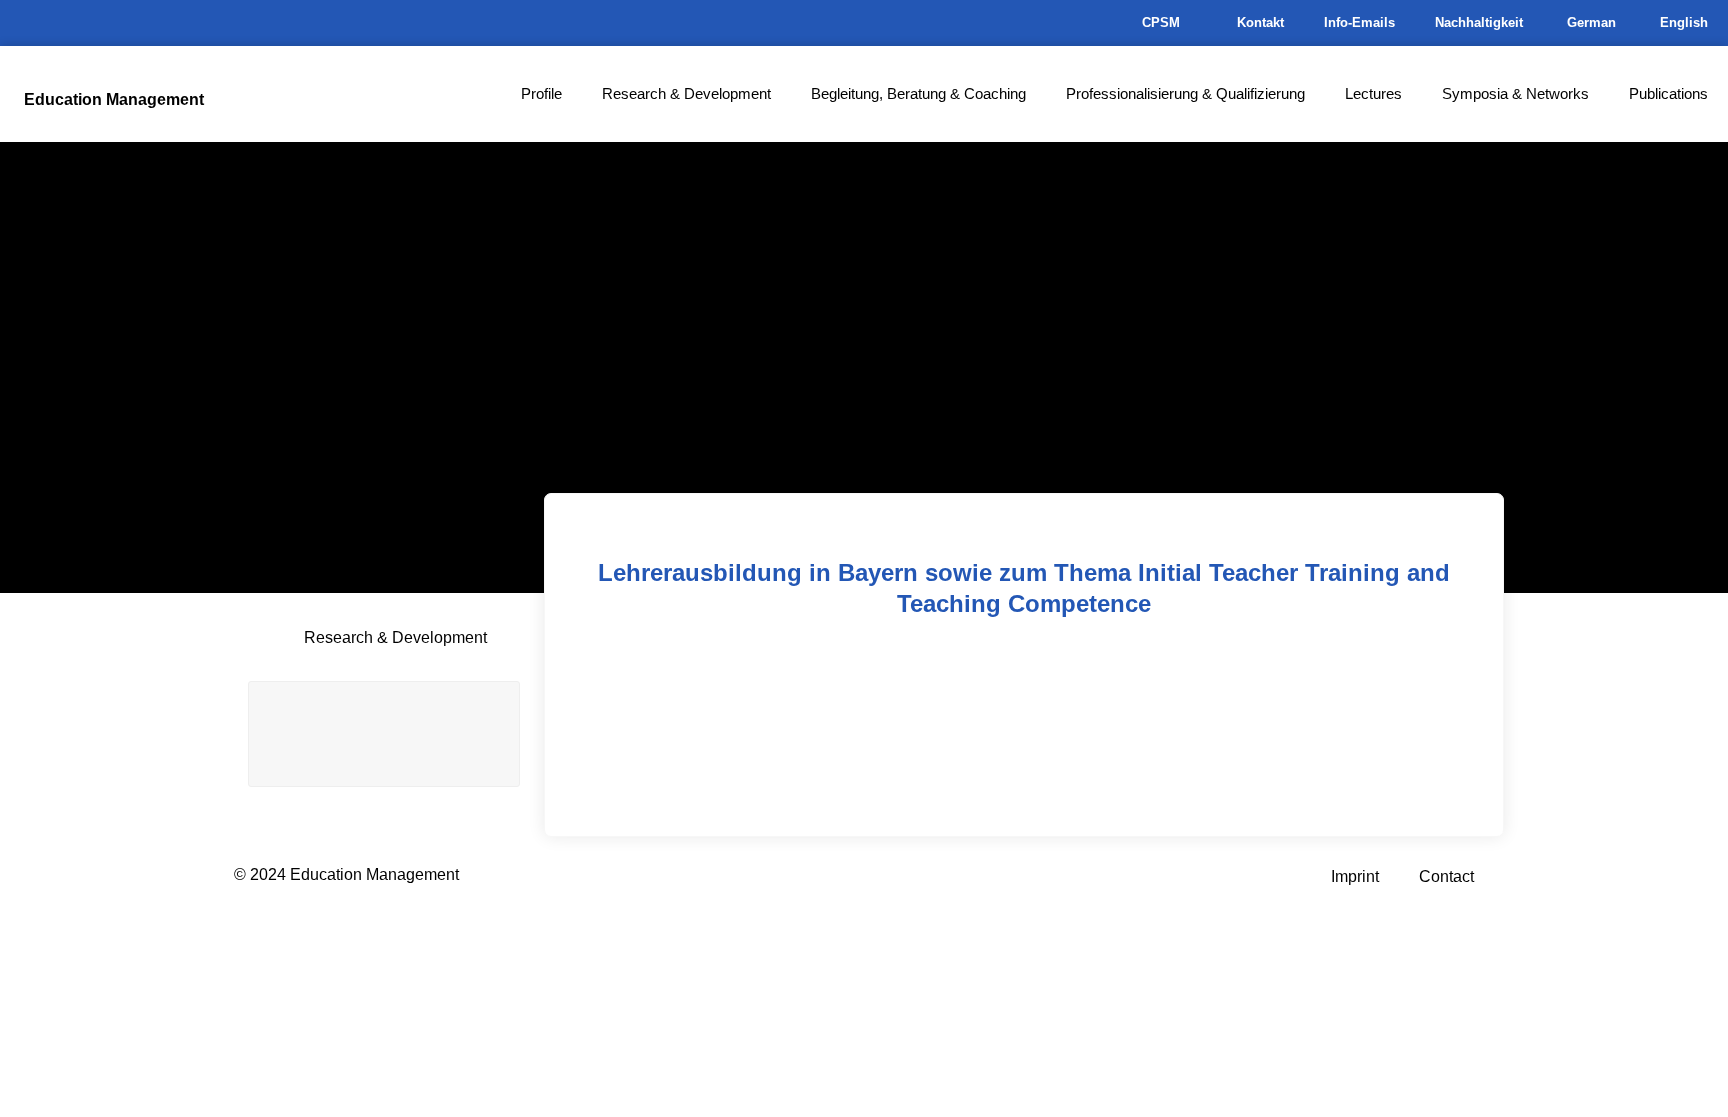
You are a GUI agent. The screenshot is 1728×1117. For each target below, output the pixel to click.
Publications (1668, 93)
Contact (1446, 876)
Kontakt (1260, 22)
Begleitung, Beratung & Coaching (918, 93)
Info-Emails (1359, 22)
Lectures (1373, 93)
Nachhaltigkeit (1479, 22)
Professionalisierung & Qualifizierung (1185, 93)
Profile (541, 93)
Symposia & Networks (1515, 93)
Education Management (114, 99)
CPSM (1161, 22)
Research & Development (686, 93)
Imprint (1355, 876)
